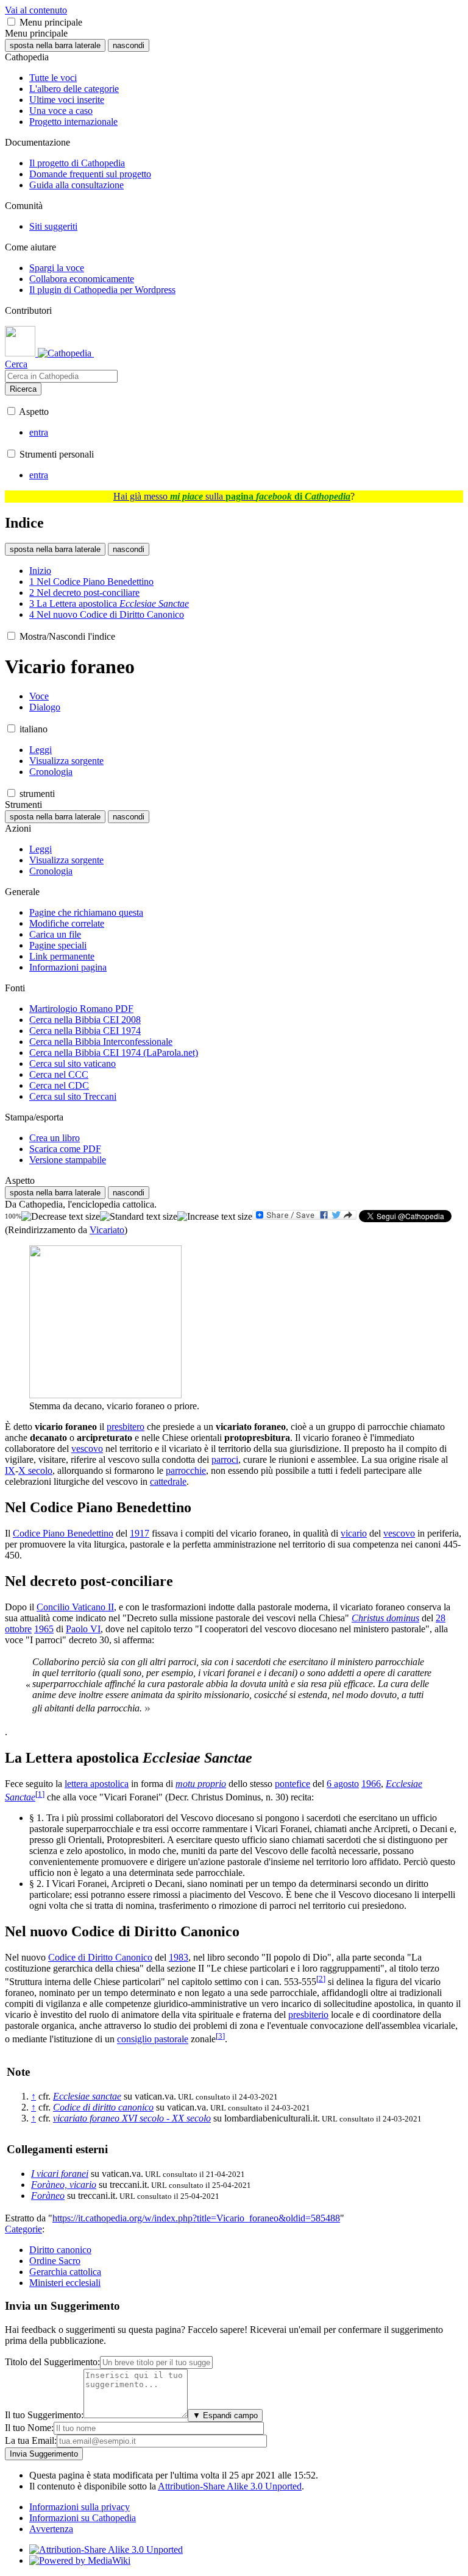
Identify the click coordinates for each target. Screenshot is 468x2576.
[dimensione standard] (139, 1217)
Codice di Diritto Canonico (100, 1957)
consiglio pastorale (153, 2040)
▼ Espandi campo (225, 2415)
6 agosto (343, 1784)
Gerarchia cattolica (65, 2272)
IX (10, 1470)
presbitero (126, 1427)
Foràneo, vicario (64, 2185)
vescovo (87, 1449)
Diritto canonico (60, 2250)
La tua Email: (31, 2440)
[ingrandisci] (215, 1217)
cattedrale (168, 1481)
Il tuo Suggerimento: (44, 2415)
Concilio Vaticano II (75, 1607)
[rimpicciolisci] (61, 1217)
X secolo (35, 1470)
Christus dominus (385, 1618)
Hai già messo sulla (232, 496)
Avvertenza (51, 2529)
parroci (225, 1460)
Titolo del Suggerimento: (52, 2362)
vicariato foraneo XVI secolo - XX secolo (132, 2118)
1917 (140, 1533)
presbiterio (308, 2015)
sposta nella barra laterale (55, 45)
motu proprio (201, 1784)
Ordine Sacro (55, 2261)
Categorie (23, 2229)
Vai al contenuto (36, 10)
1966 (371, 1784)
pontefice (292, 1784)
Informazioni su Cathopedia (83, 2518)
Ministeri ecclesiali (65, 2283)
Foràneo (48, 2196)
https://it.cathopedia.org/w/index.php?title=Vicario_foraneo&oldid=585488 (196, 2218)
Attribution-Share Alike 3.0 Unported (230, 2486)
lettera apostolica (97, 1784)
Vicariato (107, 1230)
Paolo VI (83, 1629)
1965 (44, 1629)
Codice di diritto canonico (103, 2107)
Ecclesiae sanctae (87, 2096)
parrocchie (186, 1470)
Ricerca (23, 389)
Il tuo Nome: (29, 2428)
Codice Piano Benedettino (63, 1533)
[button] (11, 22)
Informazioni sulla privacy (80, 2507)
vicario (354, 1533)
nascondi (129, 45)
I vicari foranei (60, 2174)
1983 (179, 1957)
